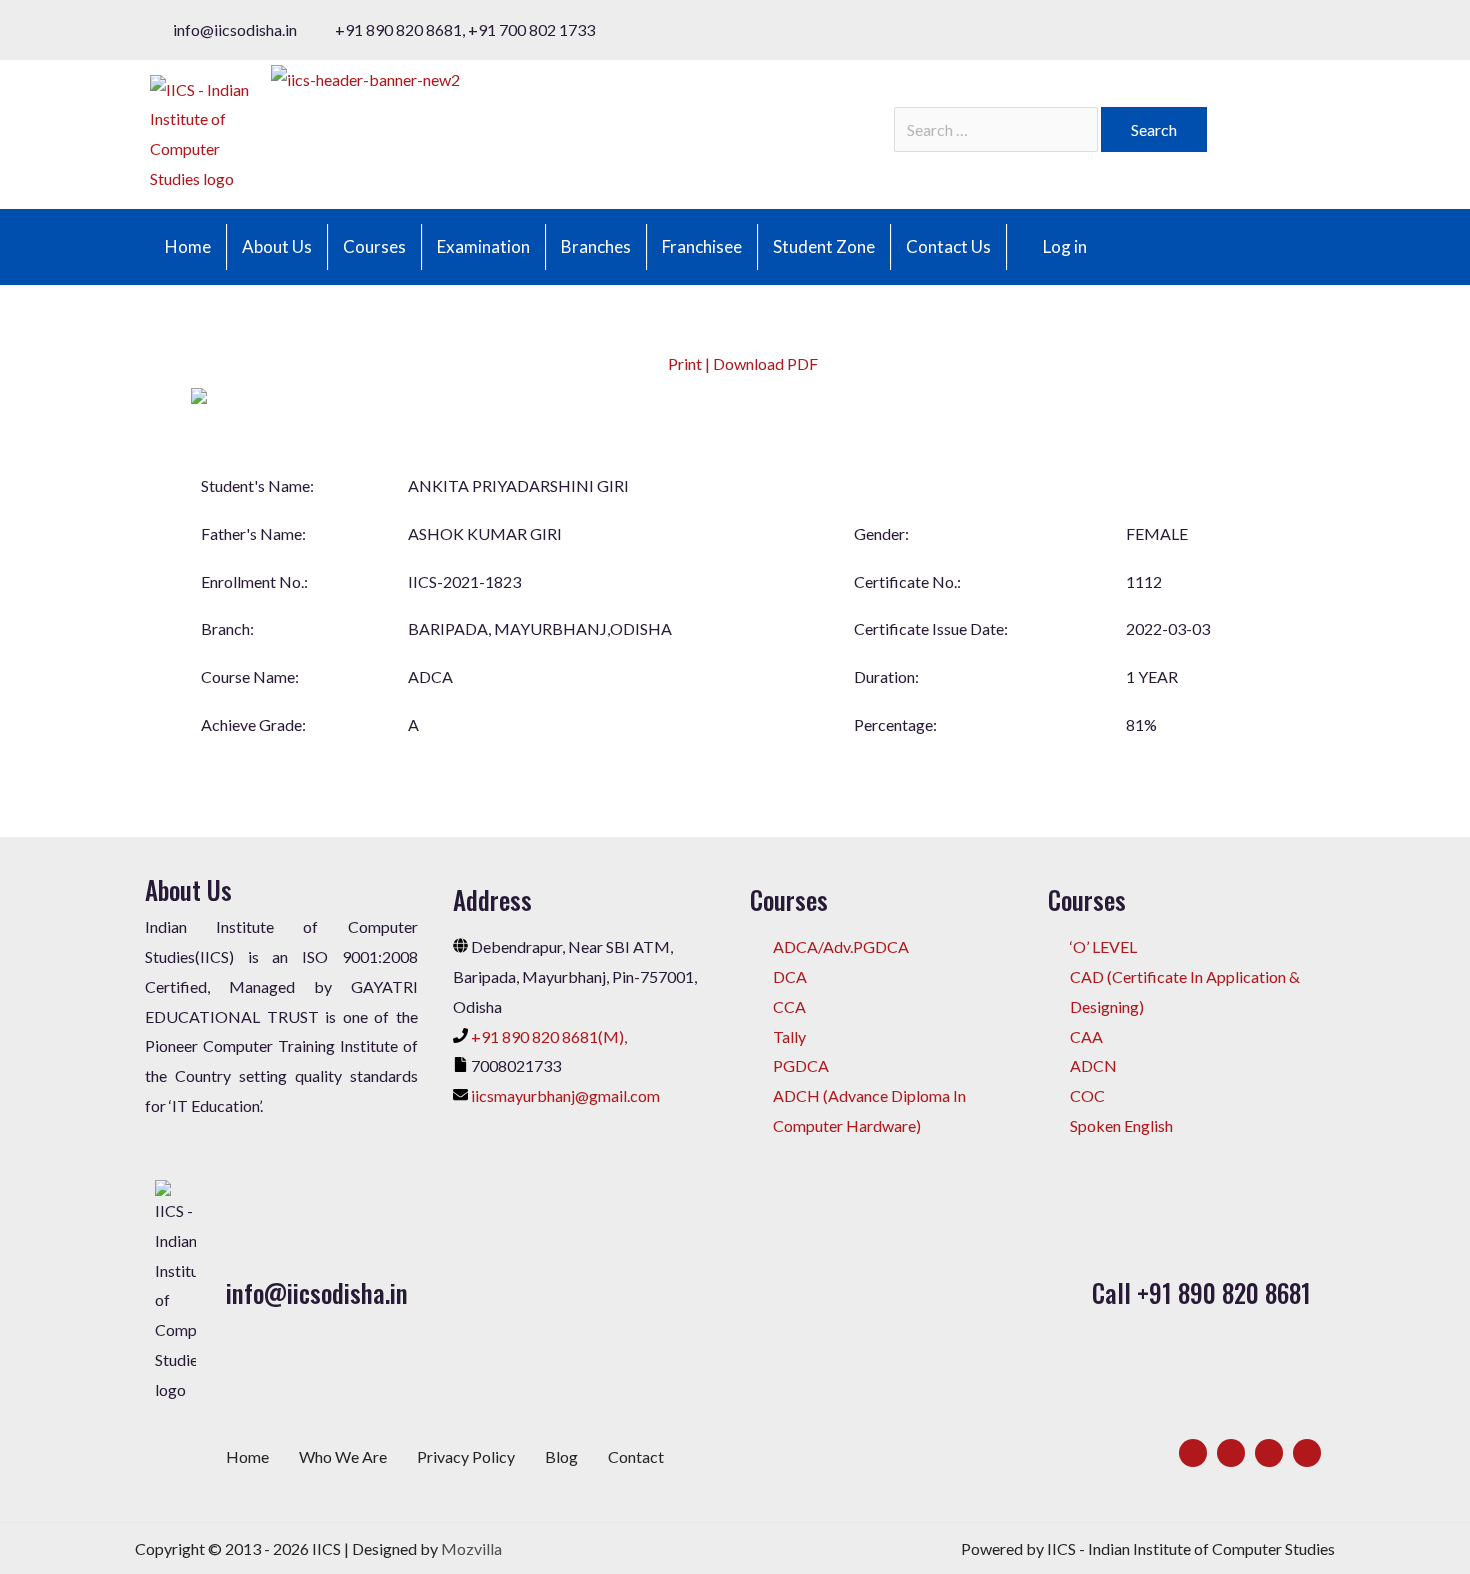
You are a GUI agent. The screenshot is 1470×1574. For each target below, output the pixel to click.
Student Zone (824, 246)
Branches (596, 246)
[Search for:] (997, 129)
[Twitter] (1231, 1453)
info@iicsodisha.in (317, 1292)
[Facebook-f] (1193, 1453)
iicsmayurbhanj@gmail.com (565, 1095)
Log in (1065, 246)
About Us (277, 246)
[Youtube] (1307, 1453)
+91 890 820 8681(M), (549, 1036)
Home (188, 246)
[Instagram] (1269, 1453)
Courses (374, 246)
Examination (483, 246)
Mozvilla (471, 1548)
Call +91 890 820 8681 (1201, 1292)
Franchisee (702, 246)
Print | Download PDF (741, 363)
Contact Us (948, 246)
